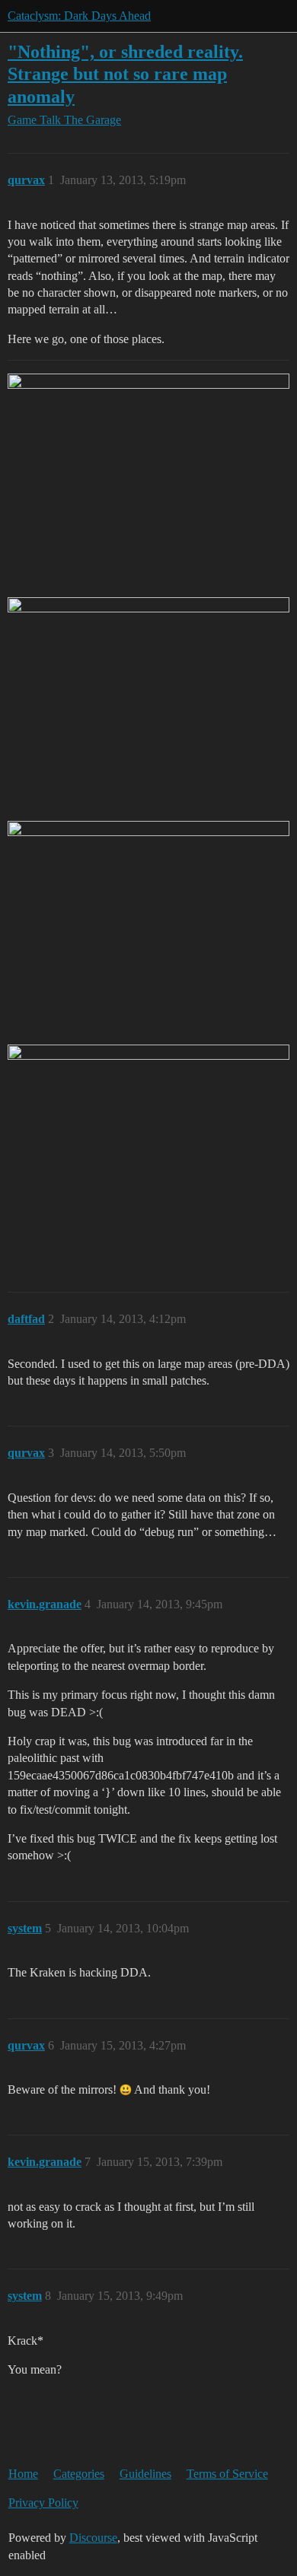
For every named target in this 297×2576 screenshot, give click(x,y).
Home (23, 2474)
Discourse (93, 2538)
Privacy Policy (43, 2503)
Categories (79, 2474)
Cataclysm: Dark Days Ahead (79, 16)
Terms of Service (227, 2474)
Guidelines (145, 2474)
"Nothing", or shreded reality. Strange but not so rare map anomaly (125, 73)
